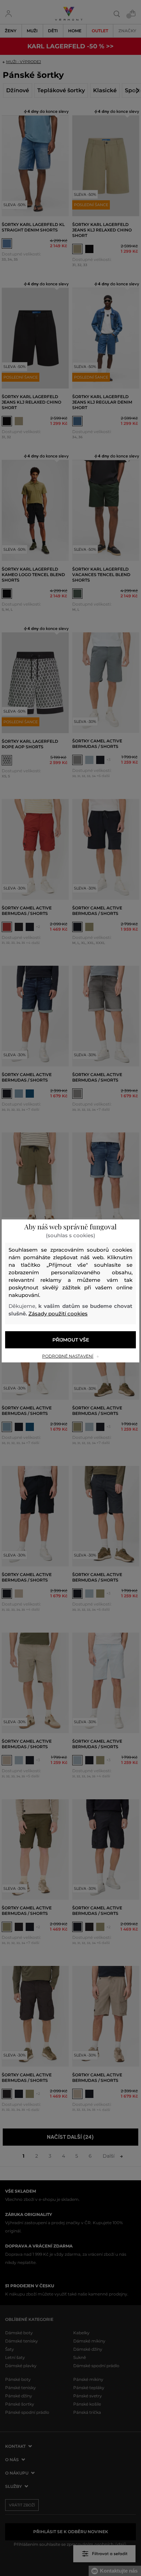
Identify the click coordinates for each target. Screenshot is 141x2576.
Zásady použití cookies (58, 1314)
